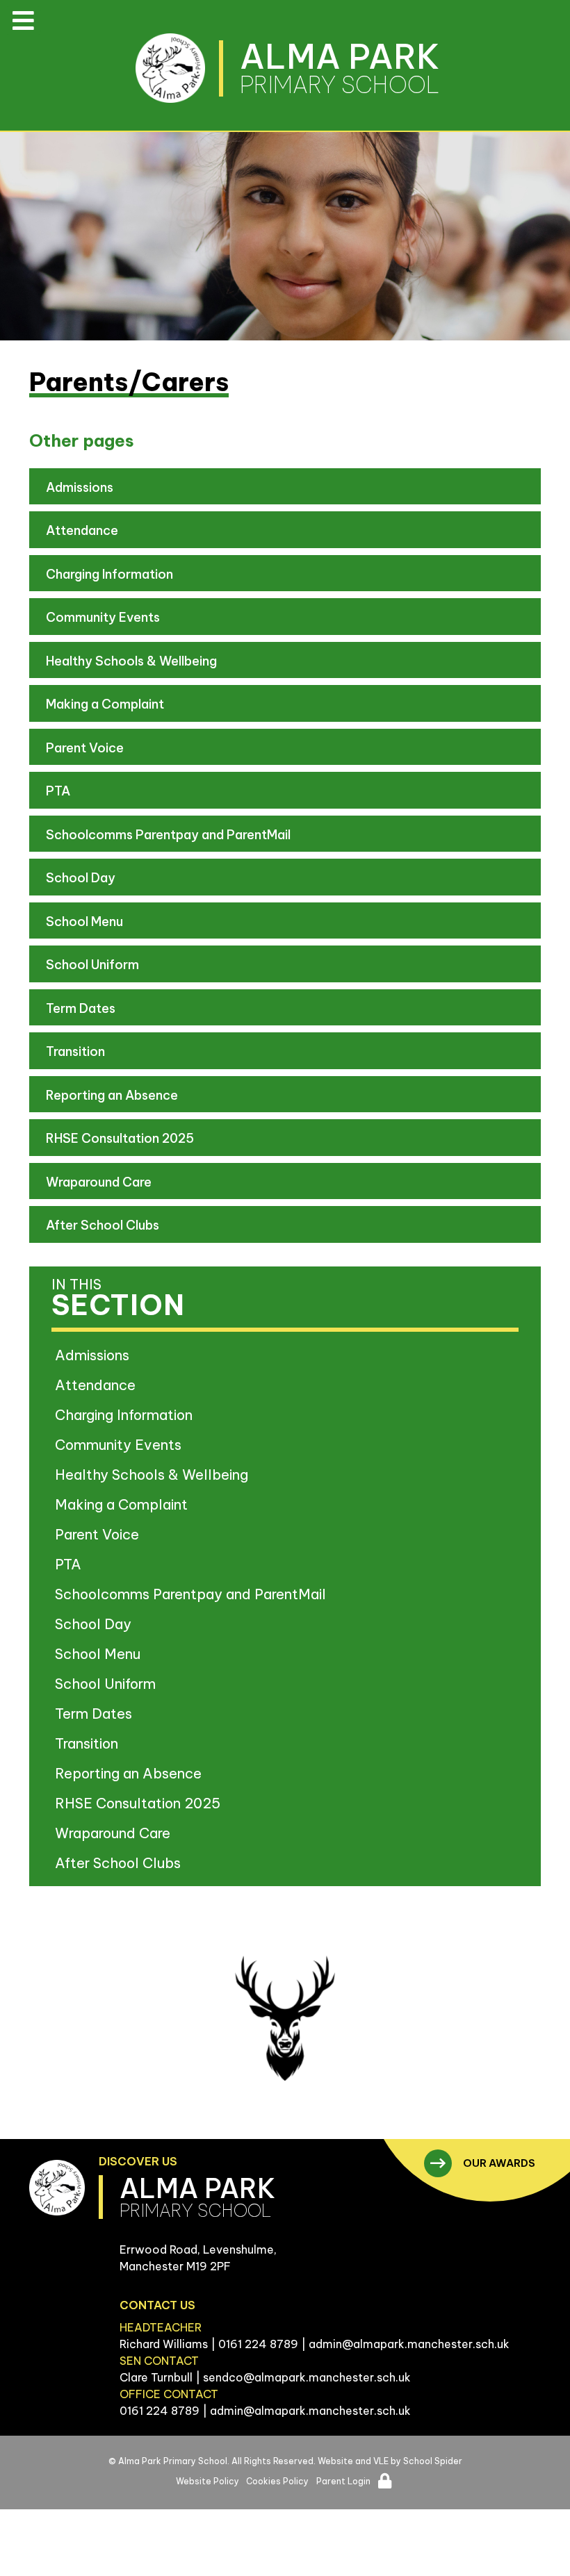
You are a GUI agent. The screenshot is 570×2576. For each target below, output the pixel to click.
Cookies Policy (277, 2481)
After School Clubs (103, 1225)
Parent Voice (85, 748)
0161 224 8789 (258, 2344)
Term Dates (81, 1008)
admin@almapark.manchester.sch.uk (409, 2344)
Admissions (80, 487)
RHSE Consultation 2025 (120, 1138)
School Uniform (92, 965)
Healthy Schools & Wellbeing (131, 661)
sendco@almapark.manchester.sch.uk (307, 2377)
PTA (58, 791)
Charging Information (109, 574)
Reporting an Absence (112, 1095)
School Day (81, 878)
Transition (75, 1051)
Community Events (103, 617)
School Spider (433, 2461)
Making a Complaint (105, 704)
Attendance (82, 530)
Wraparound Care (99, 1182)
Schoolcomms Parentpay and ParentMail (168, 835)
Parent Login (343, 2481)
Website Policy (207, 2481)
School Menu (84, 922)
